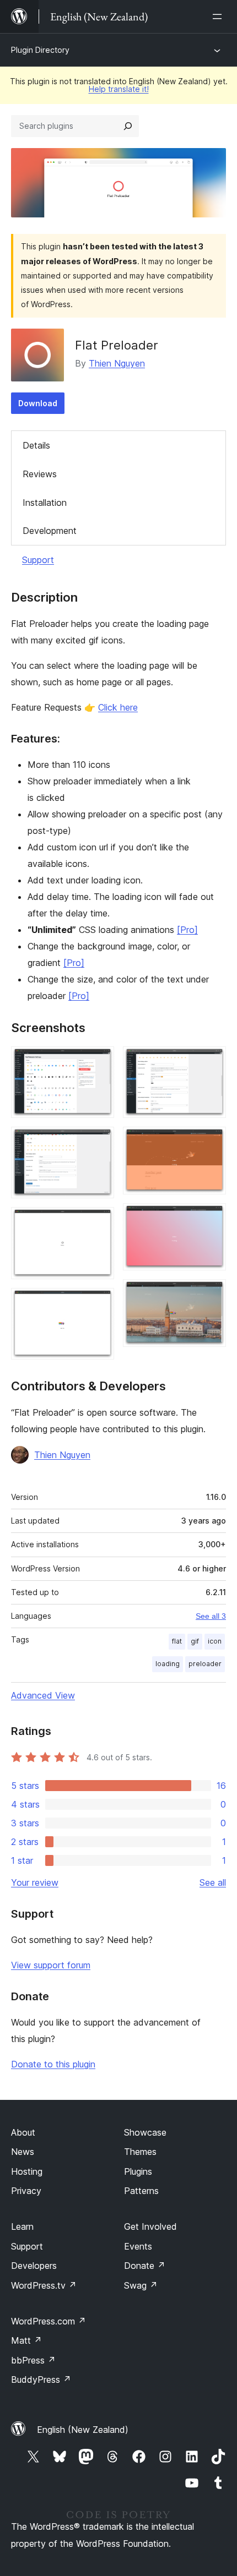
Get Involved (150, 2226)
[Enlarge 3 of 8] (99, 1222)
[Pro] (187, 930)
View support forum (51, 1965)
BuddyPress (41, 2379)
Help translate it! (119, 89)
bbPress (33, 2360)
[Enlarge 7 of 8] (211, 1218)
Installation (45, 503)
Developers (34, 2266)
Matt (26, 2340)
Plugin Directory (40, 50)
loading (168, 1664)
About (23, 2132)
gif (195, 1641)
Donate (145, 2266)
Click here (118, 707)
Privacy (26, 2191)
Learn (22, 2226)
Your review (35, 1882)
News (23, 2152)
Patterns (141, 2191)
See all (213, 1882)
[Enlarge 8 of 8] (211, 1294)
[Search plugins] (128, 126)
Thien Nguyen (117, 363)
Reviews (40, 474)
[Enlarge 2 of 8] (99, 1142)
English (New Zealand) (83, 2430)
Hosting (27, 2171)
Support (38, 560)
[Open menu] (219, 17)
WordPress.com (49, 2321)
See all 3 (211, 1616)
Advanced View (43, 1695)
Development (50, 531)
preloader (205, 1664)
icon (215, 1641)
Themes (140, 2152)
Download (38, 403)
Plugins (138, 2171)
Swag (141, 2285)
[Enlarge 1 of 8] (99, 1061)
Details (36, 445)
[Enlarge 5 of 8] (211, 1061)
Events (138, 2246)
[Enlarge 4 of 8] (99, 1303)
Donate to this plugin (53, 2064)
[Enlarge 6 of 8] (211, 1142)
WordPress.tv (44, 2285)
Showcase (145, 2132)
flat (177, 1641)
